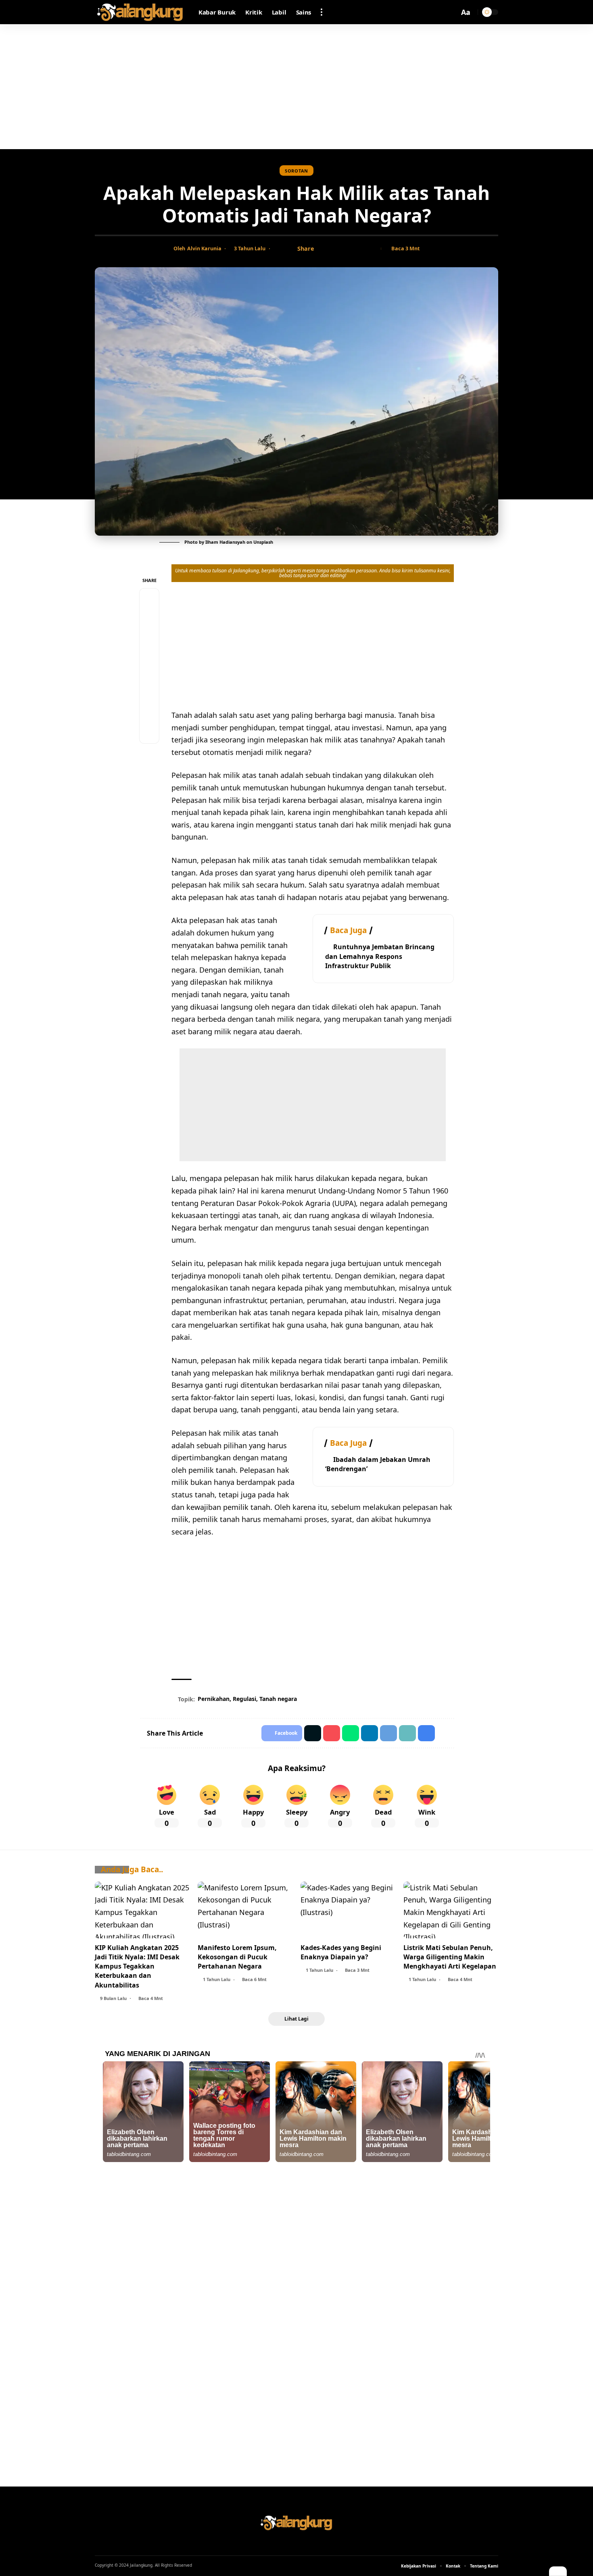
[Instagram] (307, 2543)
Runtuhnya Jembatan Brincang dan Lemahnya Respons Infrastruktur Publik (380, 956)
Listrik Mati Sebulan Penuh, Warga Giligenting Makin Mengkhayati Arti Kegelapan (450, 1957)
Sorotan (296, 171)
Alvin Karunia (204, 248)
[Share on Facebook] (323, 249)
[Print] (360, 249)
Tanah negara (278, 1699)
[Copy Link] (348, 249)
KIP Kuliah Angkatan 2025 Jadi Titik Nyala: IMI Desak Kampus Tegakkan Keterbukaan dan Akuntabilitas (137, 1966)
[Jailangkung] (140, 12)
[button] (322, 12)
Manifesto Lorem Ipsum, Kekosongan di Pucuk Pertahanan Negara (237, 1957)
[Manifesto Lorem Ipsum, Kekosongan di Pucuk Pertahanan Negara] (245, 1910)
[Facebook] (286, 2543)
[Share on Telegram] (149, 676)
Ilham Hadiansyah (225, 542)
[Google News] (296, 2543)
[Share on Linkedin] (370, 1733)
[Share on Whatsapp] (149, 656)
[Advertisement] (296, 87)
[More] (373, 249)
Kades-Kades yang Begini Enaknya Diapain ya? (341, 1952)
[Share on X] (335, 249)
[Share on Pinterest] (149, 637)
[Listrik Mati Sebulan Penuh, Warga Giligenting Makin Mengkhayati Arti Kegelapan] (451, 1910)
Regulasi (244, 1699)
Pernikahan (214, 1699)
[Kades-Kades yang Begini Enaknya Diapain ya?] (348, 1910)
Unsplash (263, 542)
